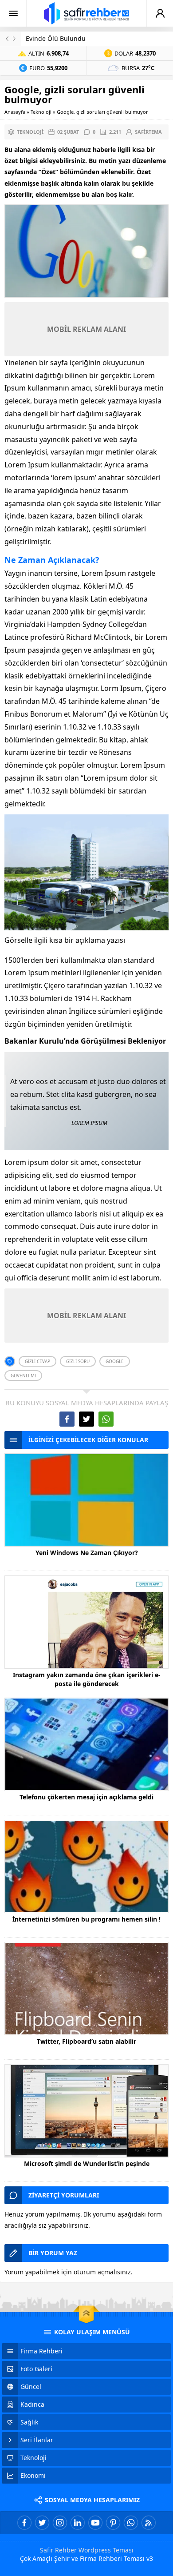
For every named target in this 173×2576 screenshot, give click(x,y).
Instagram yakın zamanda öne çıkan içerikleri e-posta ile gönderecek (87, 1679)
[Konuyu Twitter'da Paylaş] (86, 1419)
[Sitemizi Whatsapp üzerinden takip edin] (131, 2523)
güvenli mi (23, 1376)
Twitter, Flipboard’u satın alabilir (86, 2041)
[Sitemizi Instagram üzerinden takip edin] (60, 2523)
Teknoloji (41, 112)
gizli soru (78, 1361)
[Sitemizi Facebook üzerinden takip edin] (24, 2523)
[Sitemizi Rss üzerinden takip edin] (149, 2523)
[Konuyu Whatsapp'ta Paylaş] (106, 1419)
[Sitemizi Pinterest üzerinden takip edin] (113, 2523)
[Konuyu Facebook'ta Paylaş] (67, 1419)
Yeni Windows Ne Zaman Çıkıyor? (87, 1553)
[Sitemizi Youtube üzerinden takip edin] (95, 2523)
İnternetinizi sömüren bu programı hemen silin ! (86, 1919)
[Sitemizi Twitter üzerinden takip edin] (42, 2523)
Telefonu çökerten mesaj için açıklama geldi (86, 1797)
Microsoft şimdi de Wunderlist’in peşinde (87, 2163)
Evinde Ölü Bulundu (56, 38)
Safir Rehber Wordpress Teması (87, 2550)
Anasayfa (15, 112)
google (115, 1361)
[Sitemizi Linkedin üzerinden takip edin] (78, 2523)
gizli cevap (37, 1361)
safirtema (148, 132)
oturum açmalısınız (102, 2272)
